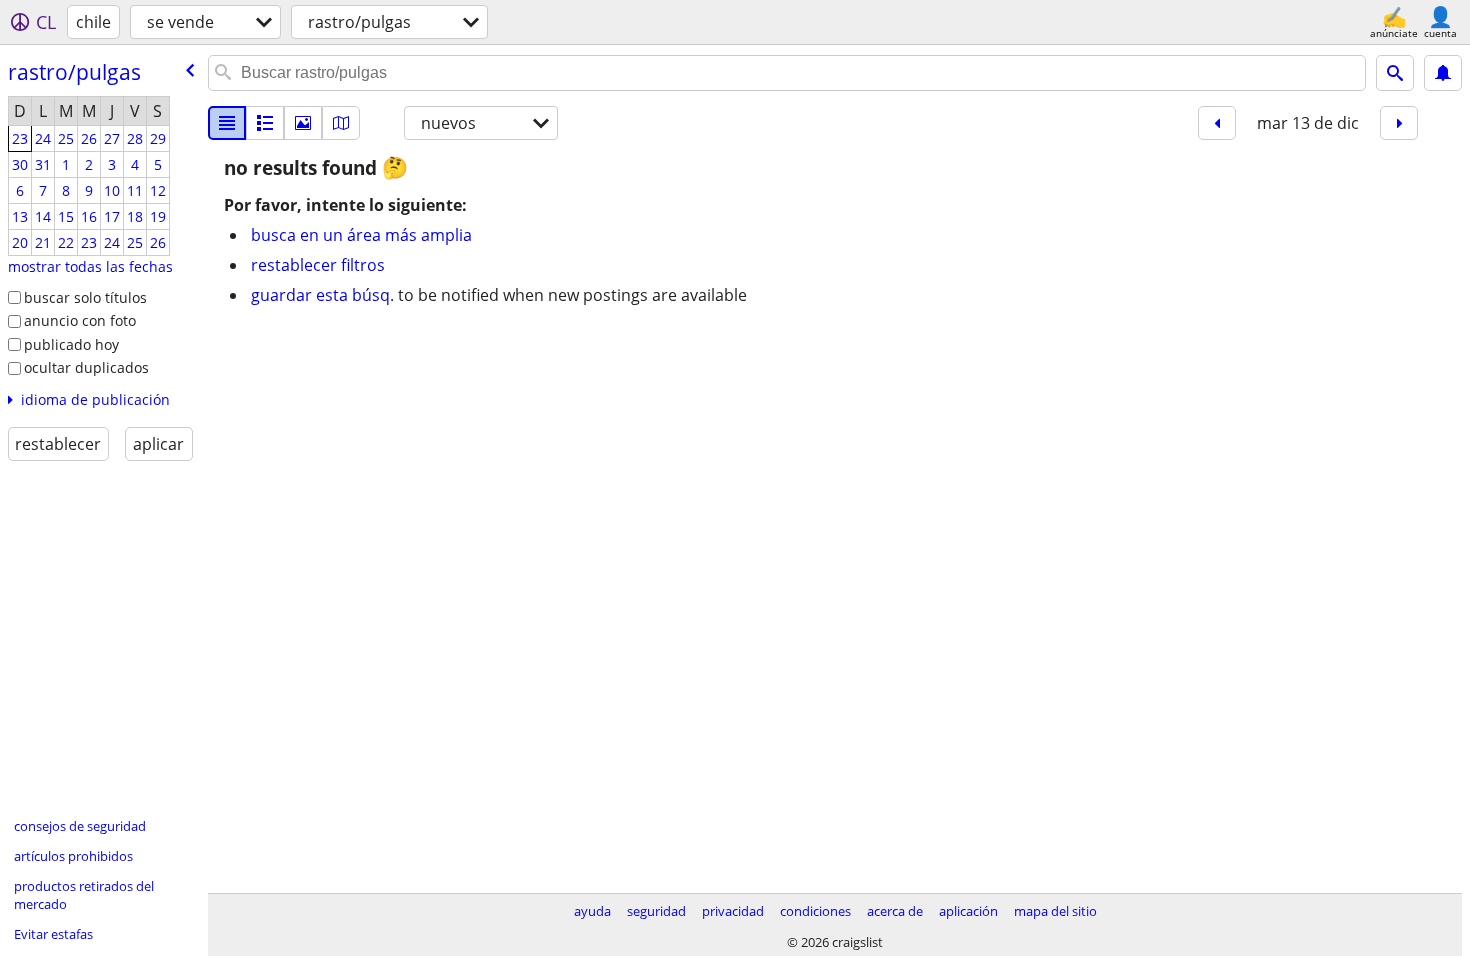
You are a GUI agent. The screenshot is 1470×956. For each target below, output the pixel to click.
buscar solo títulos (85, 297)
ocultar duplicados (86, 367)
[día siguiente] (1399, 123)
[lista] (227, 123)
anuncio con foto (80, 320)
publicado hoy (71, 344)
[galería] (303, 123)
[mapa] (341, 123)
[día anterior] (1217, 123)
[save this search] (1443, 73)
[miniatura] (265, 123)
